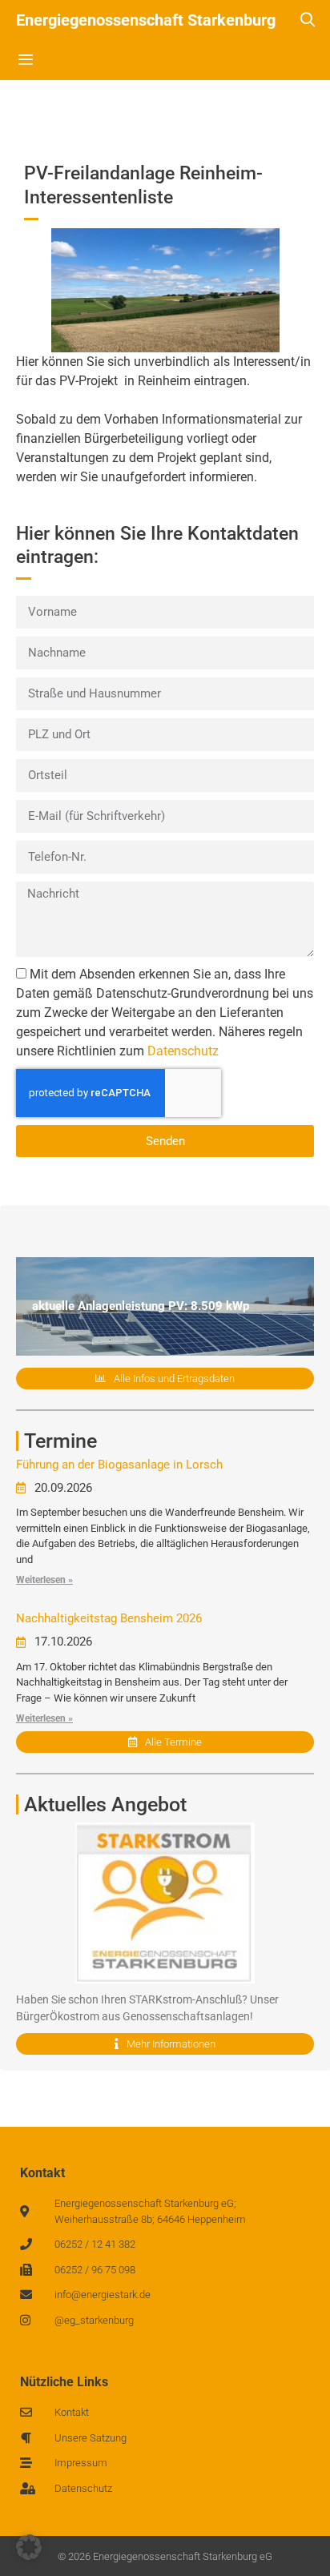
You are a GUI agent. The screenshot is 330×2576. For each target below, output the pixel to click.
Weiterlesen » (44, 1580)
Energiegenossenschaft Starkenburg (146, 20)
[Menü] (25, 60)
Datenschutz (183, 1051)
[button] (29, 2547)
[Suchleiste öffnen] (308, 20)
